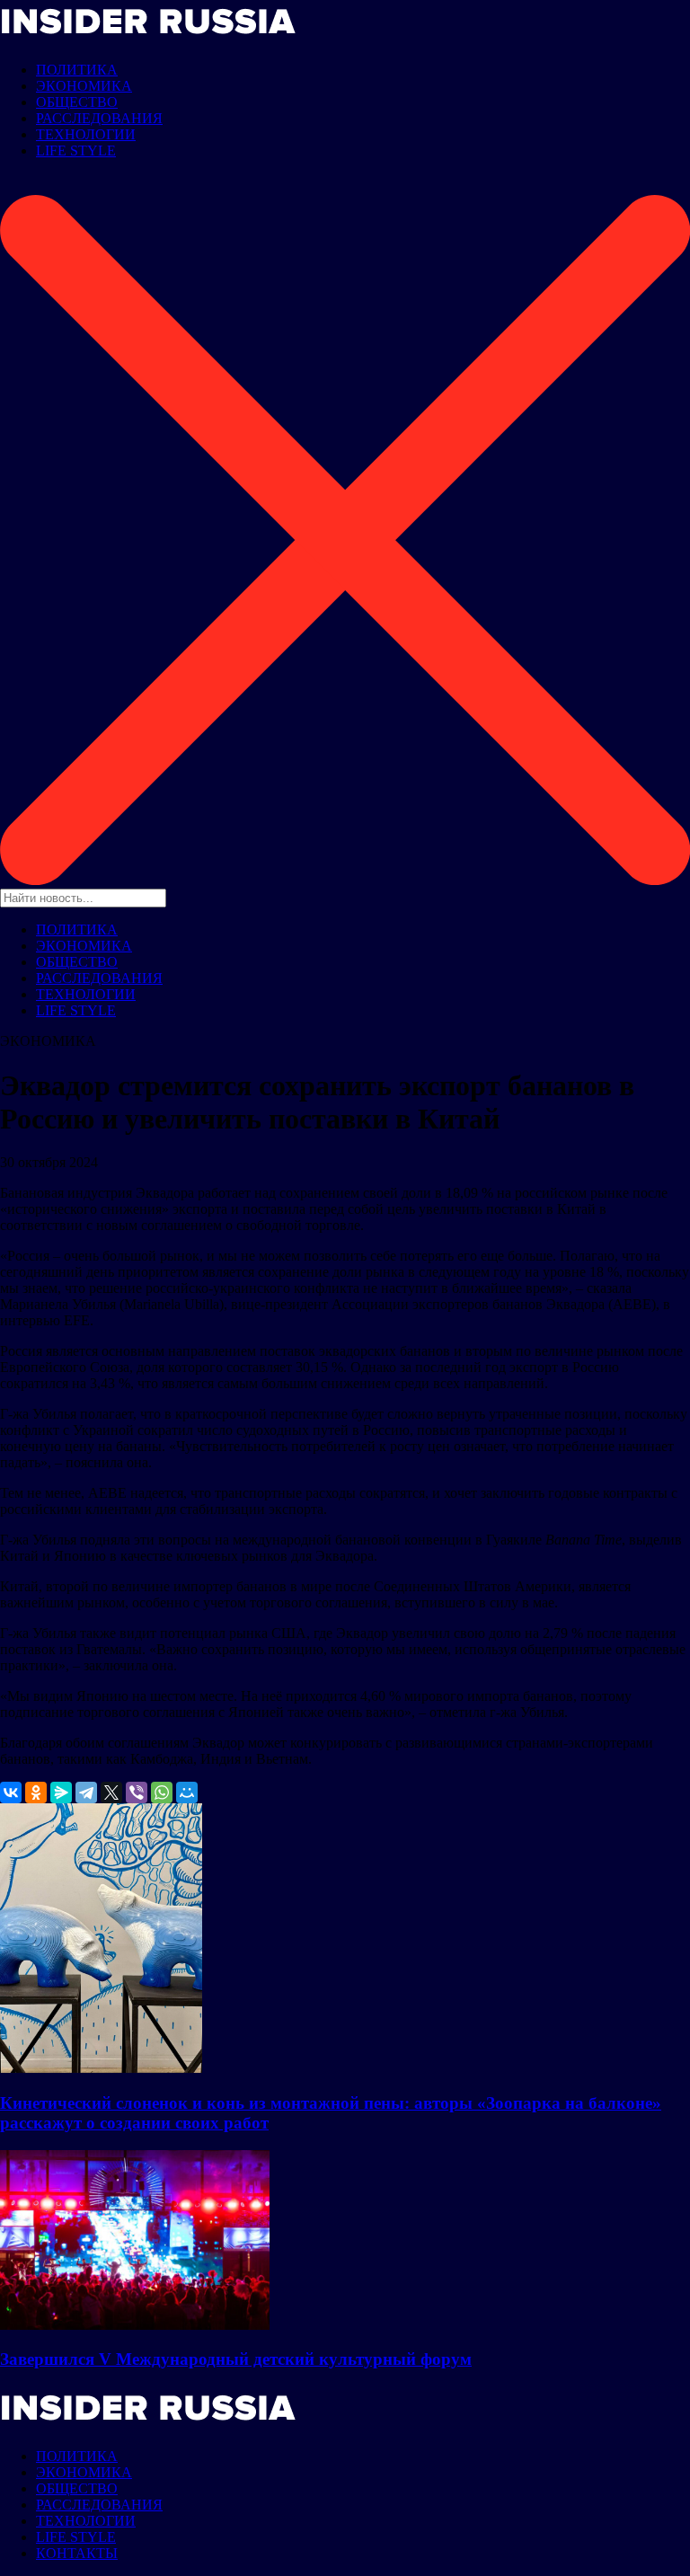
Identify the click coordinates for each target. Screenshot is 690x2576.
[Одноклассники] (36, 1793)
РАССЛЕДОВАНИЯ (99, 118)
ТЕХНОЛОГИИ (86, 134)
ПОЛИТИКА (77, 70)
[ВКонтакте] (11, 1793)
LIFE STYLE (76, 150)
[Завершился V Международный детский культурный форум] (135, 2325)
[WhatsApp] (162, 1793)
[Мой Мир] (187, 1793)
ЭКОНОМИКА (84, 86)
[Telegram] (86, 1793)
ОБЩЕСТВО (77, 102)
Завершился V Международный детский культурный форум (236, 2359)
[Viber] (137, 1793)
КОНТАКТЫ (77, 2553)
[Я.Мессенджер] (61, 1793)
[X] (111, 1793)
